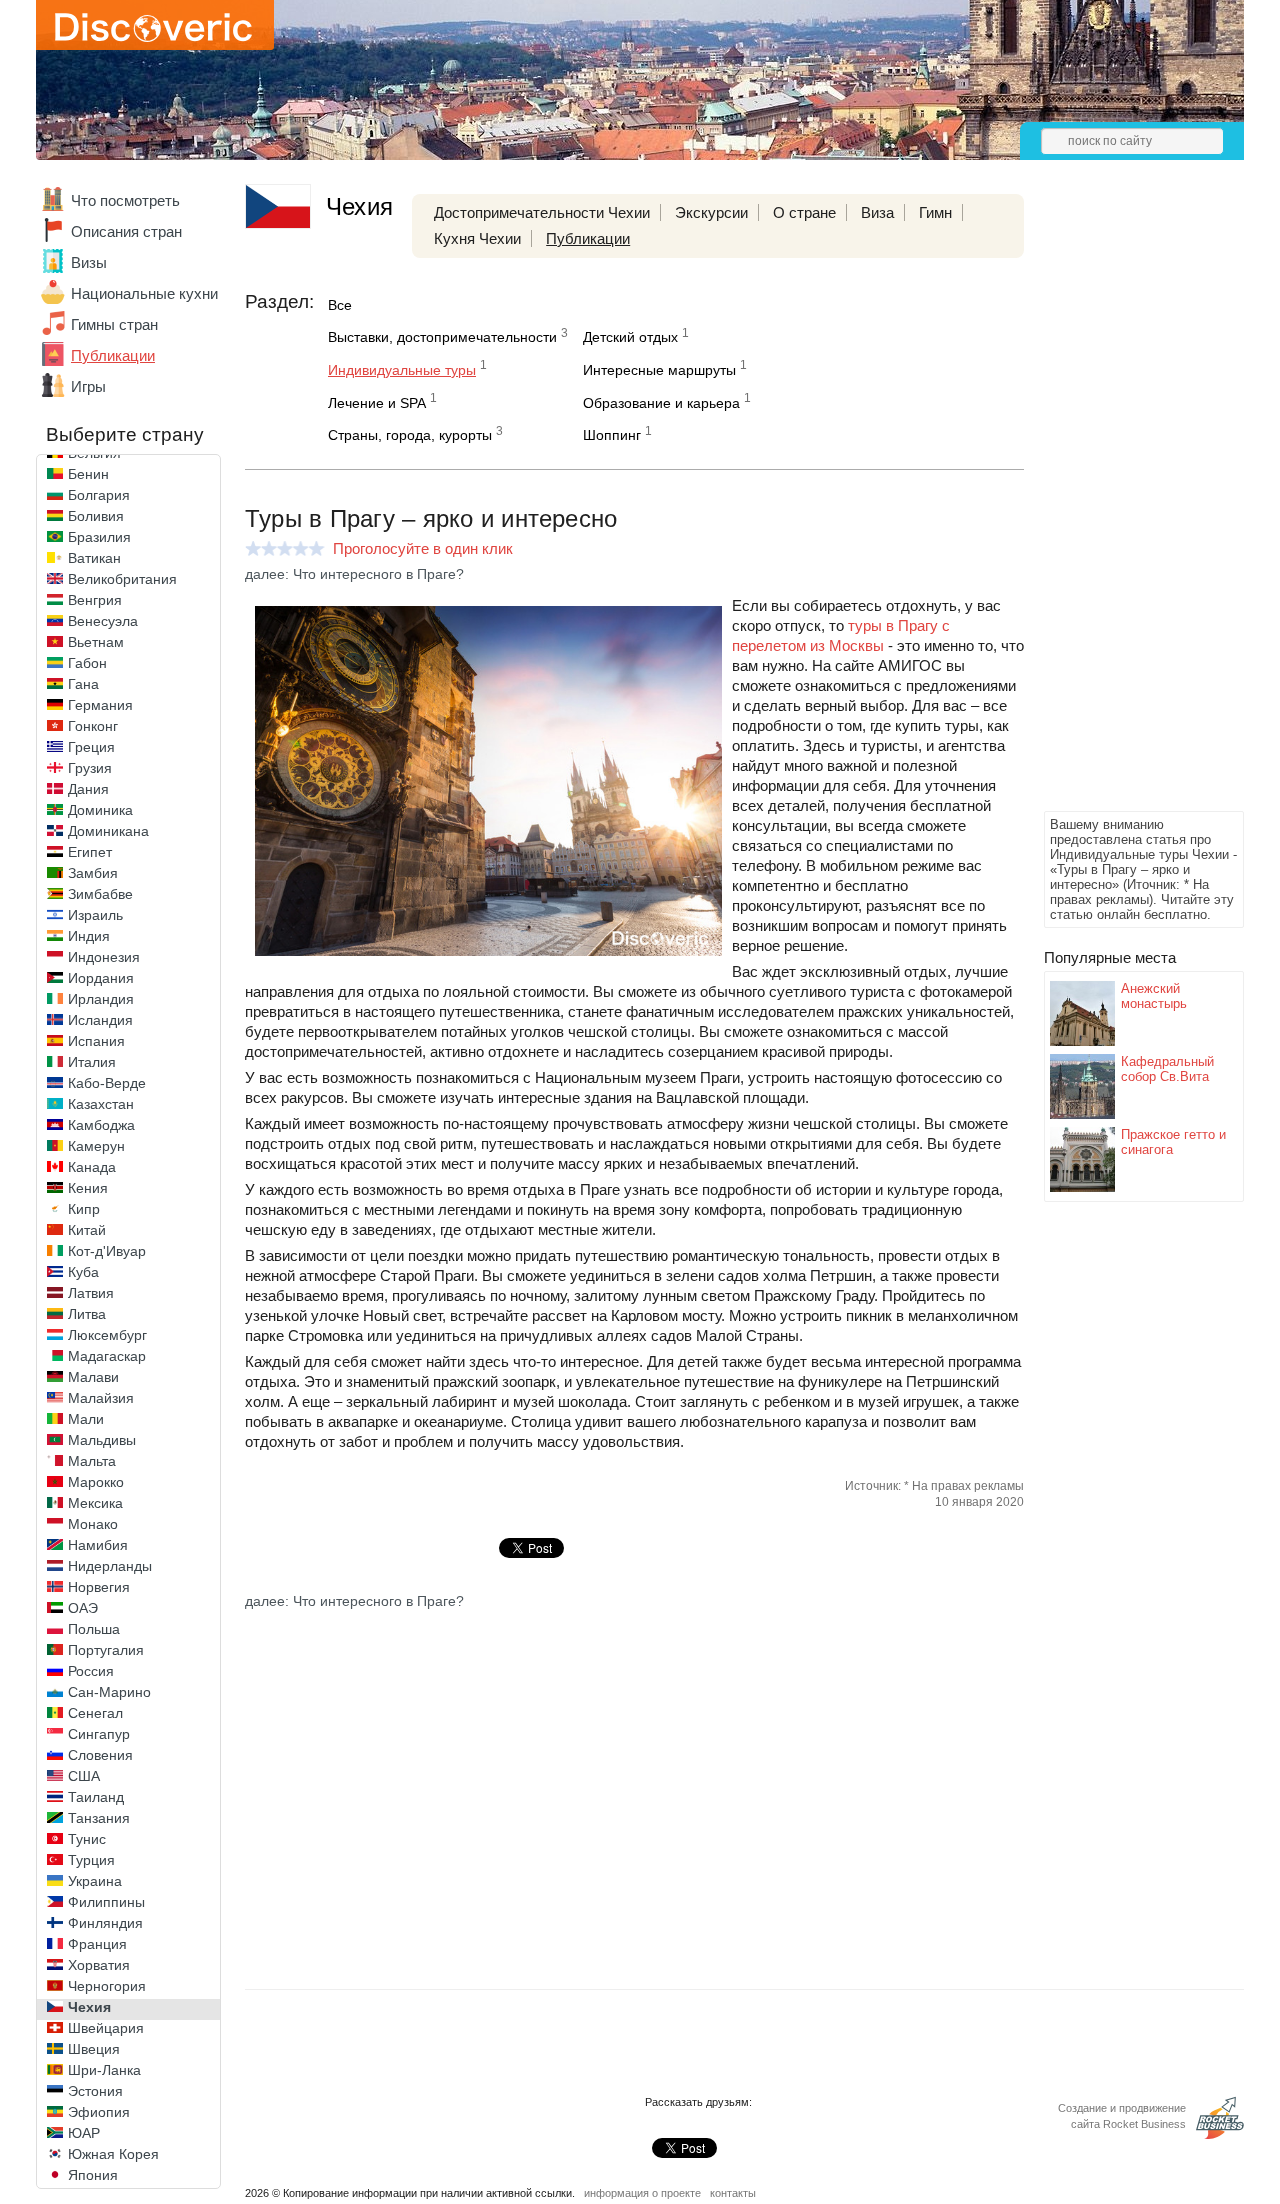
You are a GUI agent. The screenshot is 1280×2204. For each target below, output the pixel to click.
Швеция (94, 2049)
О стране (804, 212)
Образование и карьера (661, 403)
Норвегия (99, 1587)
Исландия (100, 1020)
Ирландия (101, 999)
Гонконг (93, 726)
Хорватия (99, 1965)
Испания (96, 1041)
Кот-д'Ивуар (107, 1251)
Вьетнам (96, 642)
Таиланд (96, 1797)
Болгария (99, 495)
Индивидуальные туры (402, 370)
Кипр (84, 1209)
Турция (91, 1860)
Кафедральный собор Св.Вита (1167, 1069)
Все (340, 305)
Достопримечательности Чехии (542, 212)
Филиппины (106, 1902)
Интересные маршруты (659, 370)
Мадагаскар (107, 1356)
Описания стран (126, 231)
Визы (89, 262)
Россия (91, 1671)
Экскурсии (711, 212)
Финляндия (105, 1923)
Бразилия (99, 537)
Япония (93, 2175)
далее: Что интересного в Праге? (354, 574)
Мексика (95, 1503)
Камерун (96, 1146)
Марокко (96, 1482)
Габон (87, 663)
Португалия (106, 1650)
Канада (92, 1167)
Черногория (107, 1986)
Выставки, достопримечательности (442, 337)
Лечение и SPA (377, 403)
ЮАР (84, 2133)
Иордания (101, 978)
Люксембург (107, 1335)
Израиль (95, 915)
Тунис (87, 1839)
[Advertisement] (1124, 506)
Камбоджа (101, 1125)
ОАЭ (83, 1608)
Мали (86, 1419)
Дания (88, 789)
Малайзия (101, 1398)
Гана (83, 684)
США (84, 1776)
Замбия (93, 873)
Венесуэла (103, 621)
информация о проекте (642, 2193)
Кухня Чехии (477, 238)
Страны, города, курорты (410, 435)
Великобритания (122, 579)
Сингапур (99, 1734)
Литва (87, 1314)
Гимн (935, 212)
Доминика (100, 810)
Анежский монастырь (1154, 996)
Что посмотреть (125, 200)
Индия (89, 936)
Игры (88, 386)
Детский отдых (630, 337)
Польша (94, 1629)
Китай (87, 1230)
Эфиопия (99, 2112)
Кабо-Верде (107, 1083)
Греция (91, 747)
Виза (877, 212)
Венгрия (95, 600)
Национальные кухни (144, 293)
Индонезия (104, 957)
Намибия (98, 1545)
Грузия (90, 768)
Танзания (99, 1818)
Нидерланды (110, 1566)
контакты (733, 2193)
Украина (95, 1881)
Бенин (88, 474)
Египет (90, 852)
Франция (97, 1944)
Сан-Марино (109, 1692)
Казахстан (101, 1104)
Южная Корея (113, 2154)
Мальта (92, 1461)
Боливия (96, 516)
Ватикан (94, 558)
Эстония (95, 2091)
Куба (83, 1272)
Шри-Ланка (104, 2070)
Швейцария (106, 2028)
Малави (93, 1377)
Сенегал (95, 1713)
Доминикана (108, 831)
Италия (92, 1062)
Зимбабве (100, 894)
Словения (100, 1755)
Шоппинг (612, 435)
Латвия (91, 1293)
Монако (93, 1524)
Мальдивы (102, 1440)
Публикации (113, 355)
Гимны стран (114, 324)
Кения (88, 1188)
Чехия (89, 2007)
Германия (100, 705)
